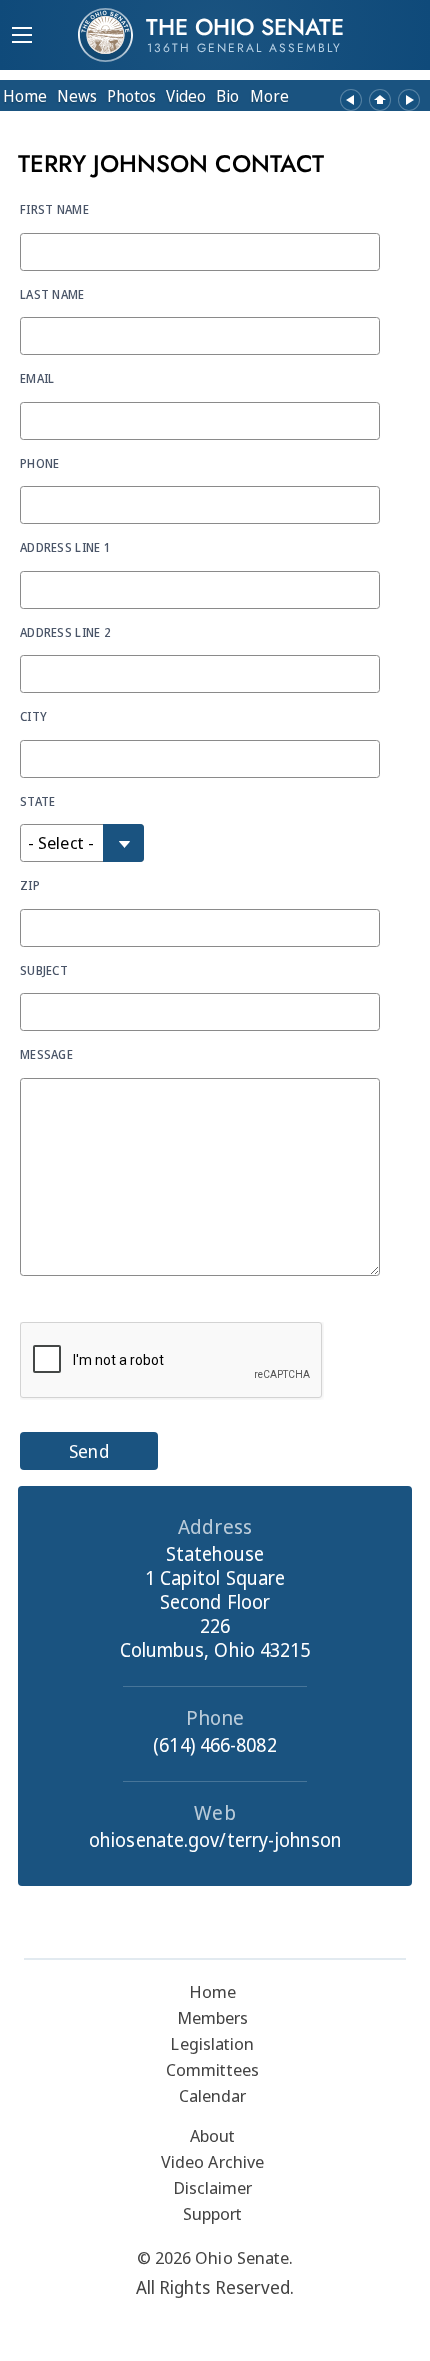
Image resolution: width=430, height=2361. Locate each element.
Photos (131, 96)
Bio (227, 96)
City (33, 716)
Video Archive (212, 2161)
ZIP (30, 885)
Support (213, 2213)
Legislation (212, 2043)
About (213, 2135)
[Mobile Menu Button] (22, 37)
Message (46, 1054)
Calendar (213, 2095)
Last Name (52, 294)
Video (186, 96)
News (77, 96)
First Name (54, 209)
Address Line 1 (65, 547)
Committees (212, 2069)
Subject (44, 970)
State (38, 801)
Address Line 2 (65, 632)
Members (213, 2017)
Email (37, 378)
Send (88, 1451)
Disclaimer (213, 2187)
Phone (40, 463)
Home (25, 96)
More (269, 96)
